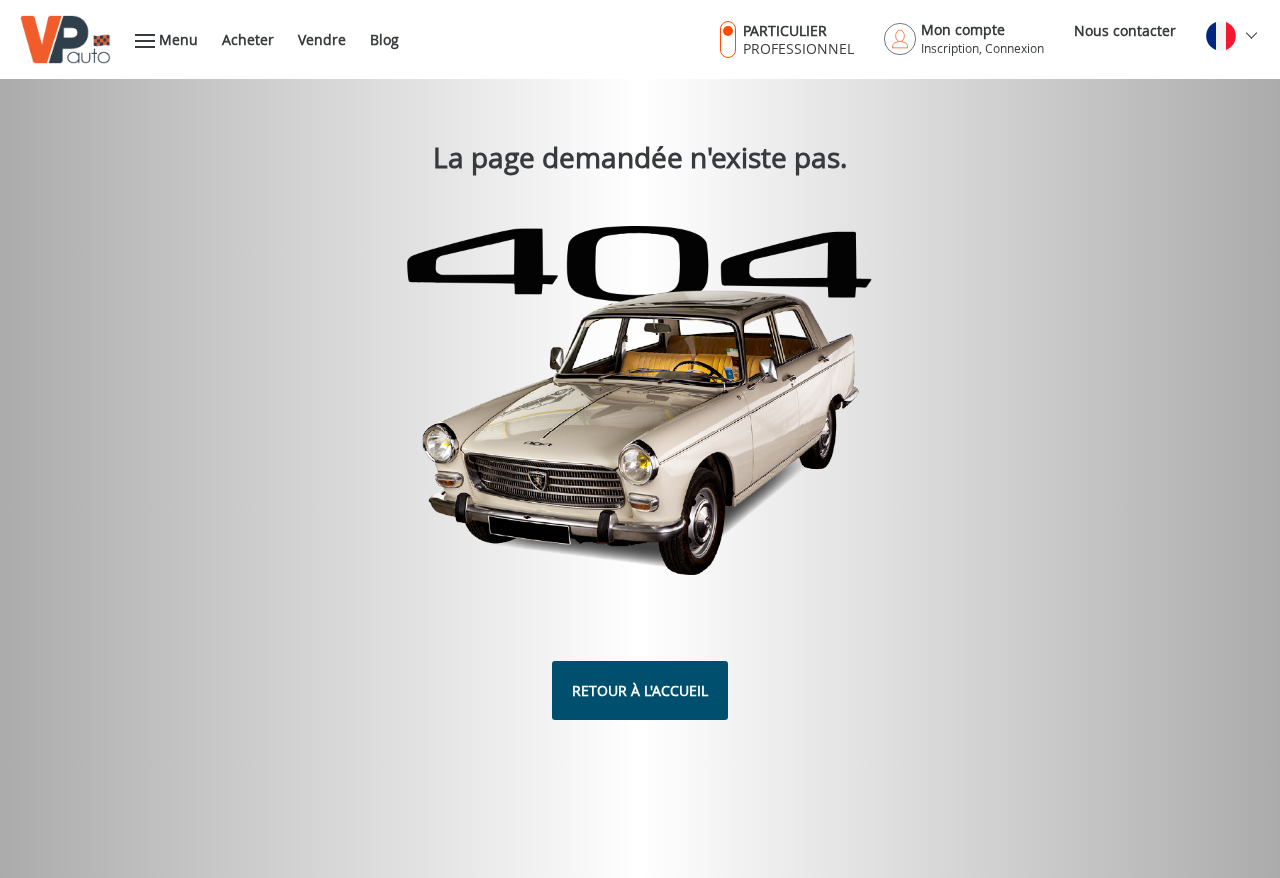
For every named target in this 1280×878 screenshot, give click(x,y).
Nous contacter (1125, 30)
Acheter (248, 39)
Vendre (322, 39)
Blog (384, 39)
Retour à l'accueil (640, 690)
